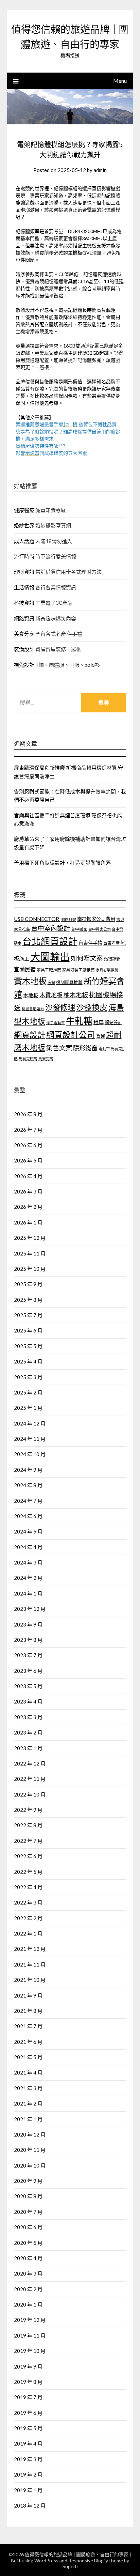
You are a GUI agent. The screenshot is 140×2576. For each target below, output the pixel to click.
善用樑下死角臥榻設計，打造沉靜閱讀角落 (62, 863)
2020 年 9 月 (28, 2181)
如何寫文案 (87, 958)
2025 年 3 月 (28, 1377)
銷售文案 (59, 1048)
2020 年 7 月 (28, 2212)
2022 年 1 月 (28, 1933)
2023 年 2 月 (28, 1732)
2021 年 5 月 (28, 2057)
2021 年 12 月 (30, 1949)
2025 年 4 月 (28, 1361)
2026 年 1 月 (28, 1222)
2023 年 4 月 (28, 1701)
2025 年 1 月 (28, 1408)
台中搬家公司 (100, 929)
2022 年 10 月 (30, 1794)
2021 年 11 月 (30, 1964)
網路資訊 (24, 618)
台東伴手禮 (90, 943)
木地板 (31, 995)
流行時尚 (24, 556)
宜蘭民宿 (25, 969)
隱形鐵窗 (85, 1048)
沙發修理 (60, 1007)
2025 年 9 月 (28, 1284)
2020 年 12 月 (30, 2134)
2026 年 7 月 (28, 1130)
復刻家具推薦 (69, 982)
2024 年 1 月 (28, 1593)
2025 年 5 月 (28, 1346)
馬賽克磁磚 (28, 1059)
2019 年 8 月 (28, 2382)
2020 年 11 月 (30, 2150)
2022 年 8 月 (28, 1825)
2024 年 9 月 (28, 1470)
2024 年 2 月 (28, 1578)
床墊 (51, 982)
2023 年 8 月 (28, 1640)
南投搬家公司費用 (96, 919)
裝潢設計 (24, 649)
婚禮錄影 (112, 959)
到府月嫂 (69, 919)
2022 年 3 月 (28, 1902)
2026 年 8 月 (28, 1114)
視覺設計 (24, 665)
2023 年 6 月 (28, 1671)
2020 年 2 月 (28, 2289)
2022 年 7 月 (28, 1841)
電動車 (104, 1049)
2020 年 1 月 (28, 2304)
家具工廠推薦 (49, 970)
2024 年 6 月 (28, 1516)
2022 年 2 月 (28, 1918)
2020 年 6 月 (28, 2227)
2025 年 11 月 (30, 1253)
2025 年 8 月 (28, 1300)
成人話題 (24, 541)
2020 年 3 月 (28, 2273)
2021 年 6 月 (28, 2042)
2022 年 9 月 (28, 1810)
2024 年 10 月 (30, 1454)
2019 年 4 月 (28, 2443)
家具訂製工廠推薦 (78, 970)
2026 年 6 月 (28, 1145)
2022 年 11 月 (30, 1779)
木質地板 (51, 995)
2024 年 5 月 (28, 1531)
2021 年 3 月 (28, 2088)
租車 (99, 1022)
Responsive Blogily (88, 2560)
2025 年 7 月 (28, 1315)
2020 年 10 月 (30, 2165)
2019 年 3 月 (28, 2459)
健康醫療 (24, 510)
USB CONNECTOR (37, 919)
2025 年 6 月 (28, 1330)
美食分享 (24, 634)
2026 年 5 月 (28, 1160)
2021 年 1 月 (28, 2119)
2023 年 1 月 (28, 1748)
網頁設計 (30, 1035)
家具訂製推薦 (107, 970)
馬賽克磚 (46, 1059)
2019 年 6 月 (28, 2413)
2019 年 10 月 (30, 2351)
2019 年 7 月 (28, 2397)
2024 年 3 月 (28, 1562)
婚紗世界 (24, 525)
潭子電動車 (56, 1023)
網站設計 (113, 1022)
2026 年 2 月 (28, 1207)
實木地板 (30, 981)
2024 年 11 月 (30, 1439)
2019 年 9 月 (28, 2366)
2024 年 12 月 (30, 1423)
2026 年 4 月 (28, 1176)
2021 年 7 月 (28, 2026)
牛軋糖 (79, 1021)
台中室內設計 (51, 928)
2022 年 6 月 (28, 1856)
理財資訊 (24, 572)
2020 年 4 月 (28, 2258)
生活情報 (24, 587)
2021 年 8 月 (28, 2011)
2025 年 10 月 (30, 1269)
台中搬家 (79, 929)
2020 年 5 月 (28, 2243)
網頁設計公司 (71, 1035)
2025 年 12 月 (30, 1238)
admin (100, 170)
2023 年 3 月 (28, 1717)
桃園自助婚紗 (33, 1009)
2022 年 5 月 (28, 1872)
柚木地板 (76, 995)
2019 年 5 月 (28, 2428)
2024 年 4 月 (28, 1547)
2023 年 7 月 (28, 1655)
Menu (120, 81)
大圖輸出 (50, 957)
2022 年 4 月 (28, 1887)
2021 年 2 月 (28, 2103)
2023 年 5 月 (28, 1686)
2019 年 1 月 (28, 2490)
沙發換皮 (92, 1007)
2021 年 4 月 (28, 2072)
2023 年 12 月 (30, 1609)
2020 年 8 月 (28, 2196)
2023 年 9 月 (28, 1624)
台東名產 (111, 943)
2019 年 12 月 (30, 2320)
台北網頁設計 (50, 941)
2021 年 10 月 (30, 1980)
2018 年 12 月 (30, 2505)
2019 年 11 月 (30, 2335)
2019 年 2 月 (28, 2474)
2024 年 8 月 (28, 1485)
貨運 (101, 1036)
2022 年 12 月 (30, 1763)
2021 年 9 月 (28, 1995)
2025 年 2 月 (28, 1392)
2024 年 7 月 (28, 1501)
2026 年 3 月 (28, 1191)
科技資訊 (24, 603)
